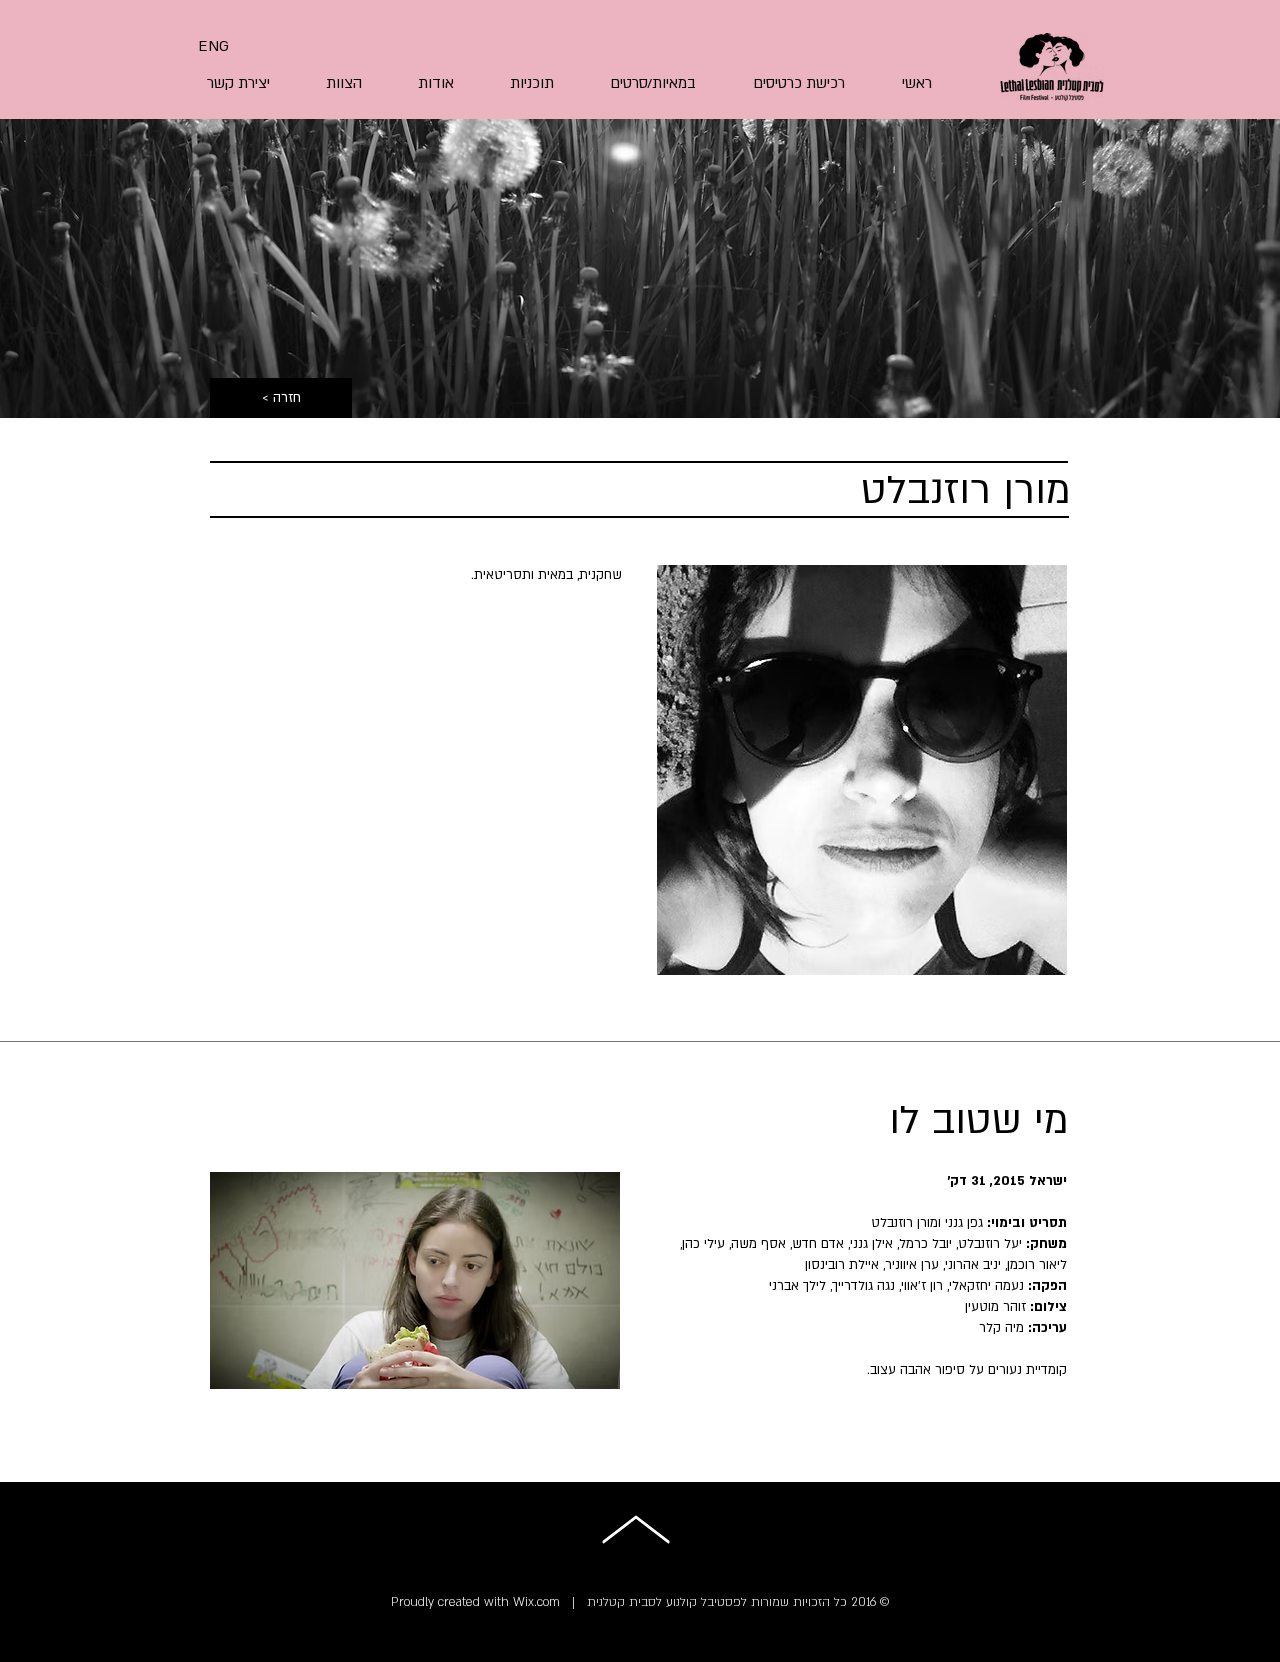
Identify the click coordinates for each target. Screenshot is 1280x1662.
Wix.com (536, 1602)
